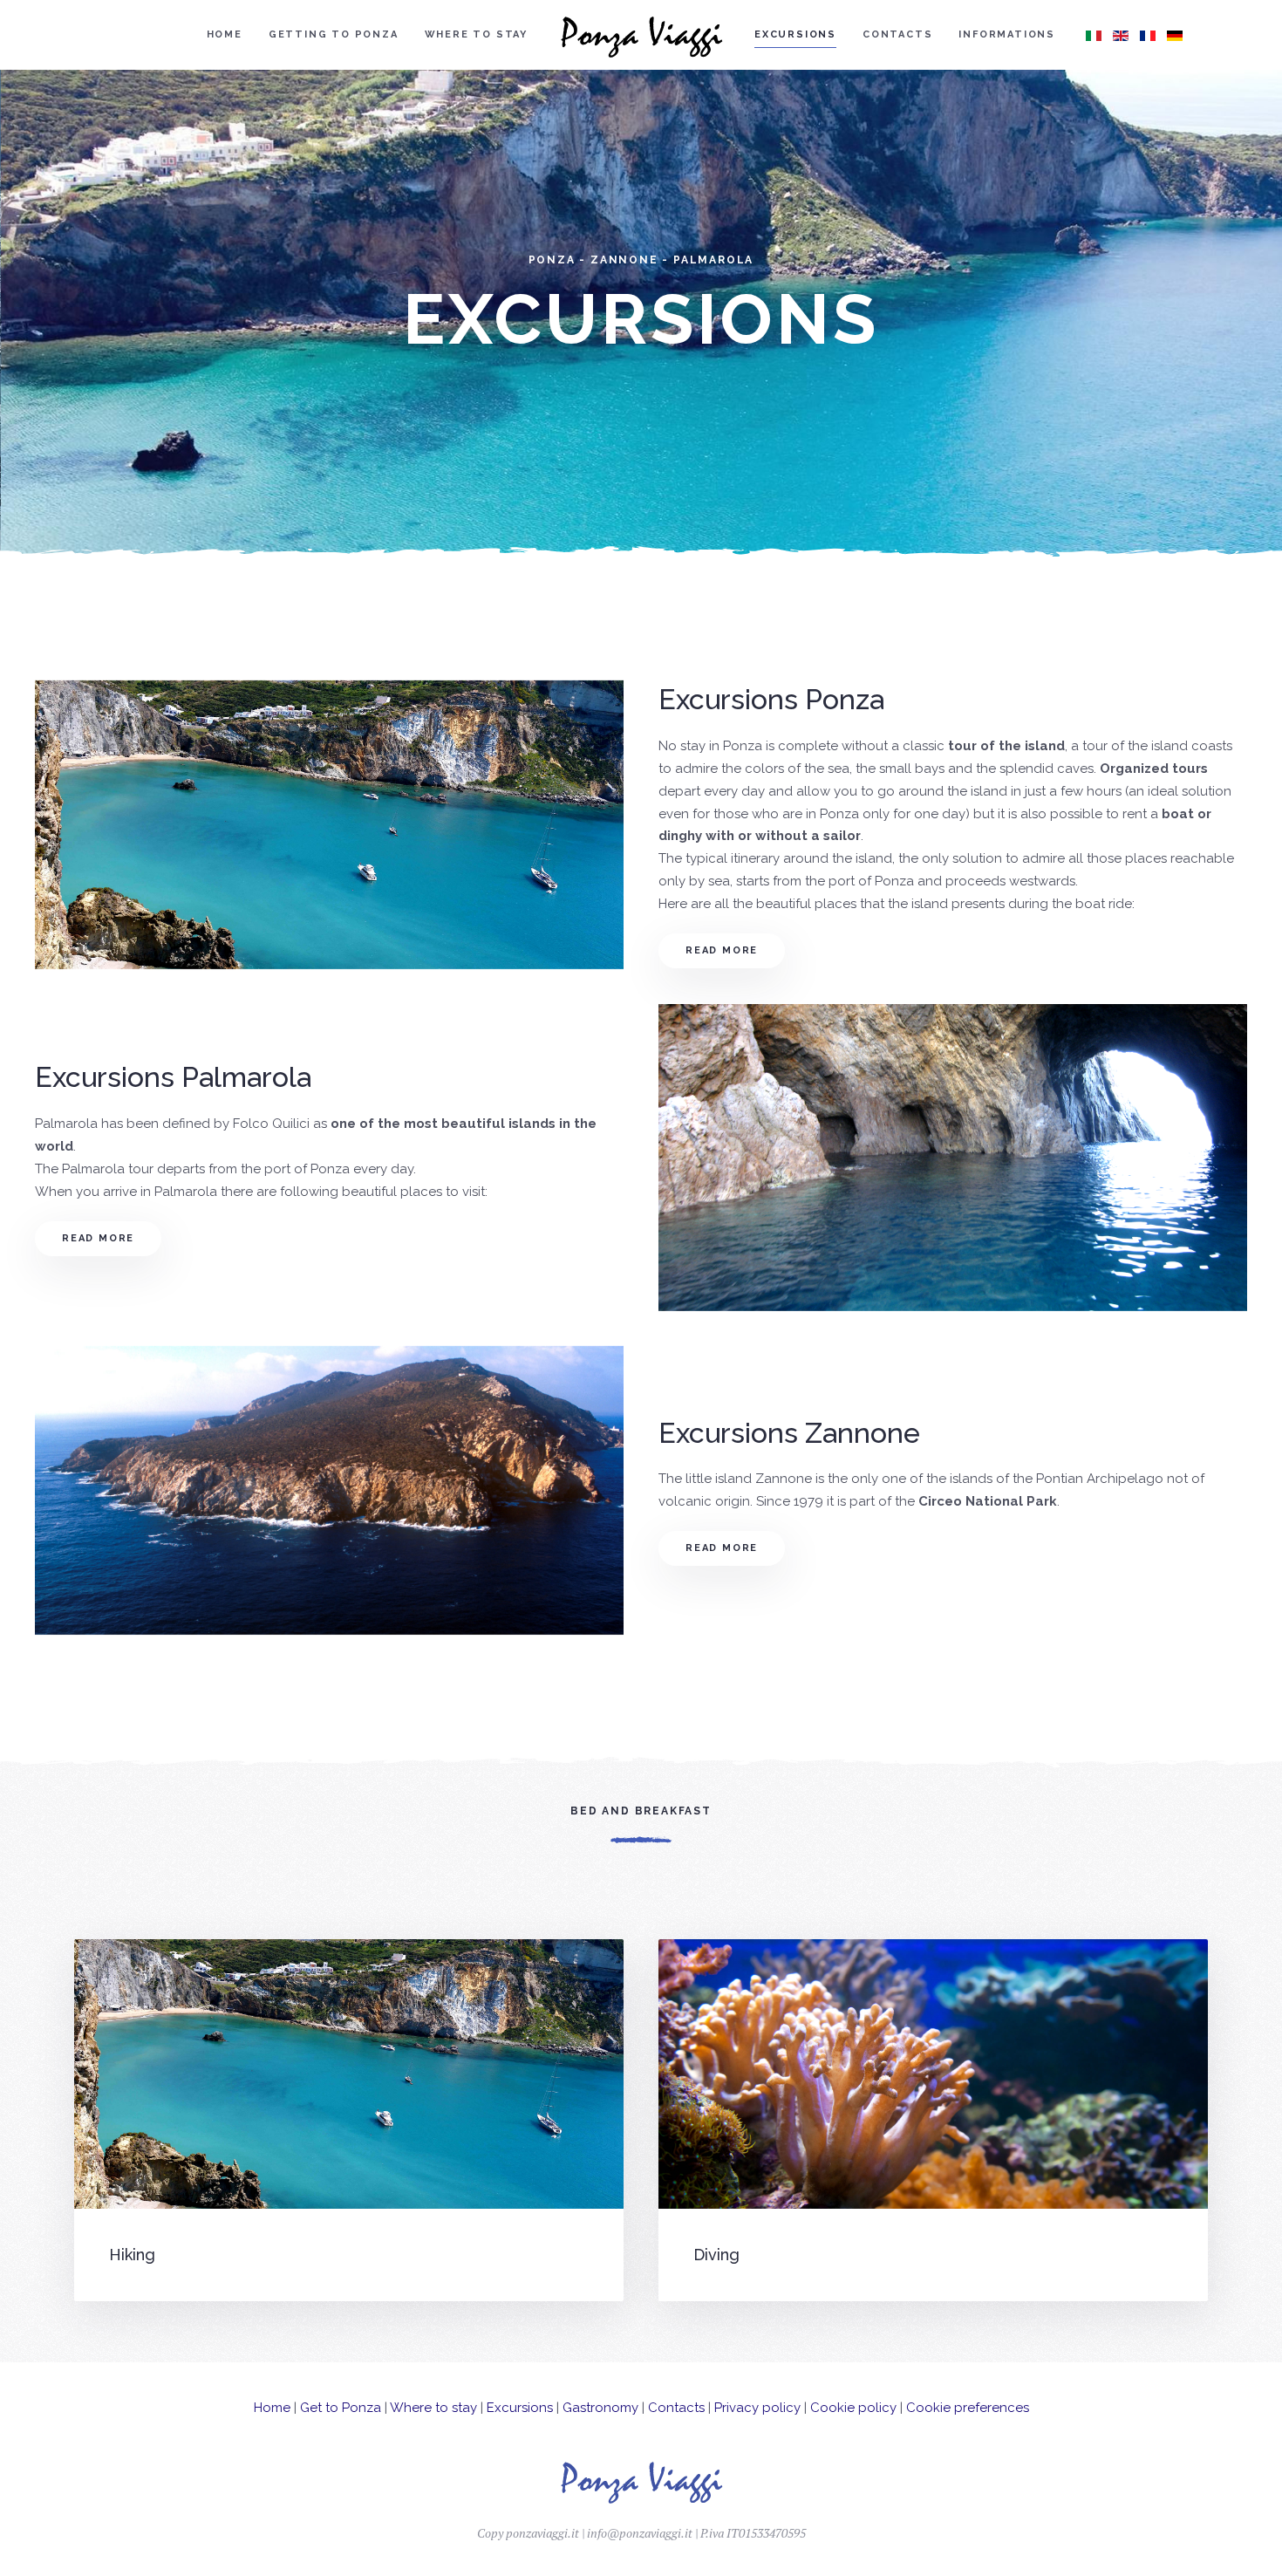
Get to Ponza (341, 2408)
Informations (1007, 34)
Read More (722, 950)
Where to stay (476, 34)
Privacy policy (757, 2408)
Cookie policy (853, 2408)
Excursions (795, 34)
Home (225, 34)
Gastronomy (600, 2408)
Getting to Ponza (334, 34)
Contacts (897, 34)
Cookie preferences (968, 2408)
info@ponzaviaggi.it (640, 2533)
